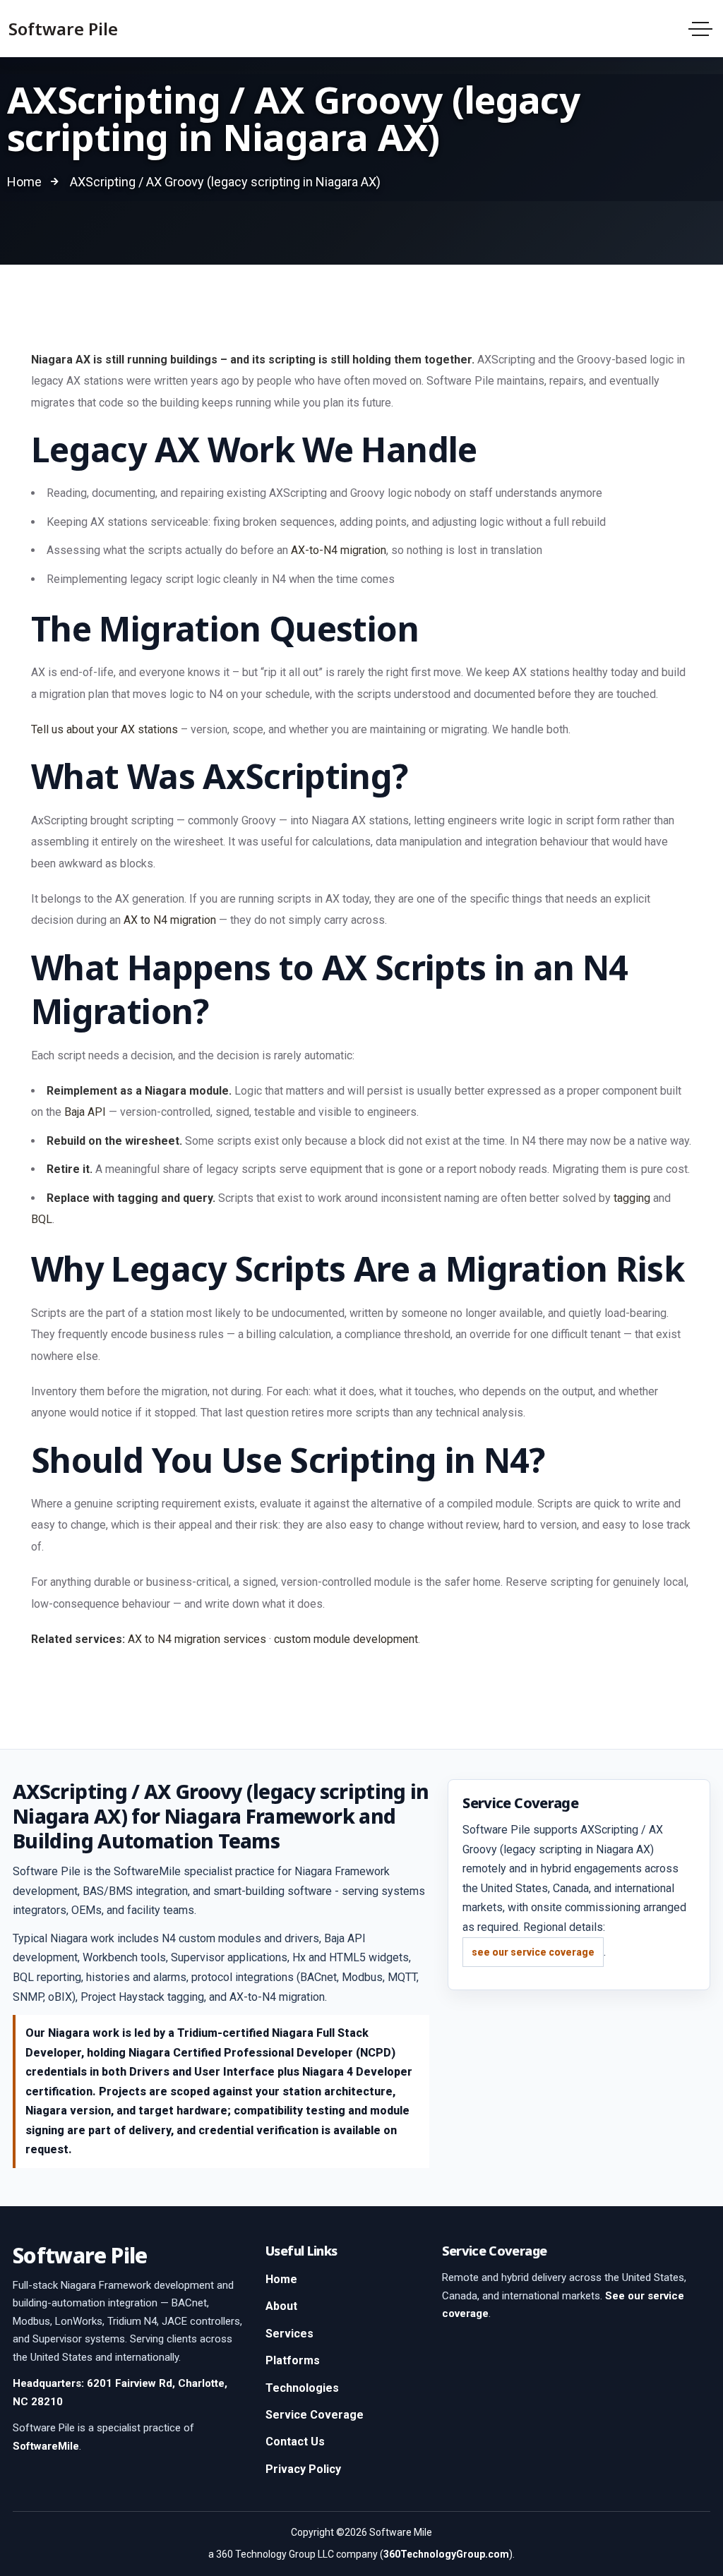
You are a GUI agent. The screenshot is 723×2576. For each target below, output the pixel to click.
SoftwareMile (46, 2446)
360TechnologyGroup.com (446, 2554)
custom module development (346, 1639)
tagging (632, 1198)
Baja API (85, 1112)
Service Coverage (315, 2415)
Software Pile (63, 29)
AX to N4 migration (170, 920)
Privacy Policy (303, 2469)
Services (289, 2334)
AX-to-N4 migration (339, 550)
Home (281, 2279)
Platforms (293, 2360)
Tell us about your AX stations (104, 729)
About (281, 2306)
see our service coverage (533, 1952)
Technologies (302, 2388)
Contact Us (295, 2442)
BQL (42, 1219)
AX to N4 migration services (197, 1639)
